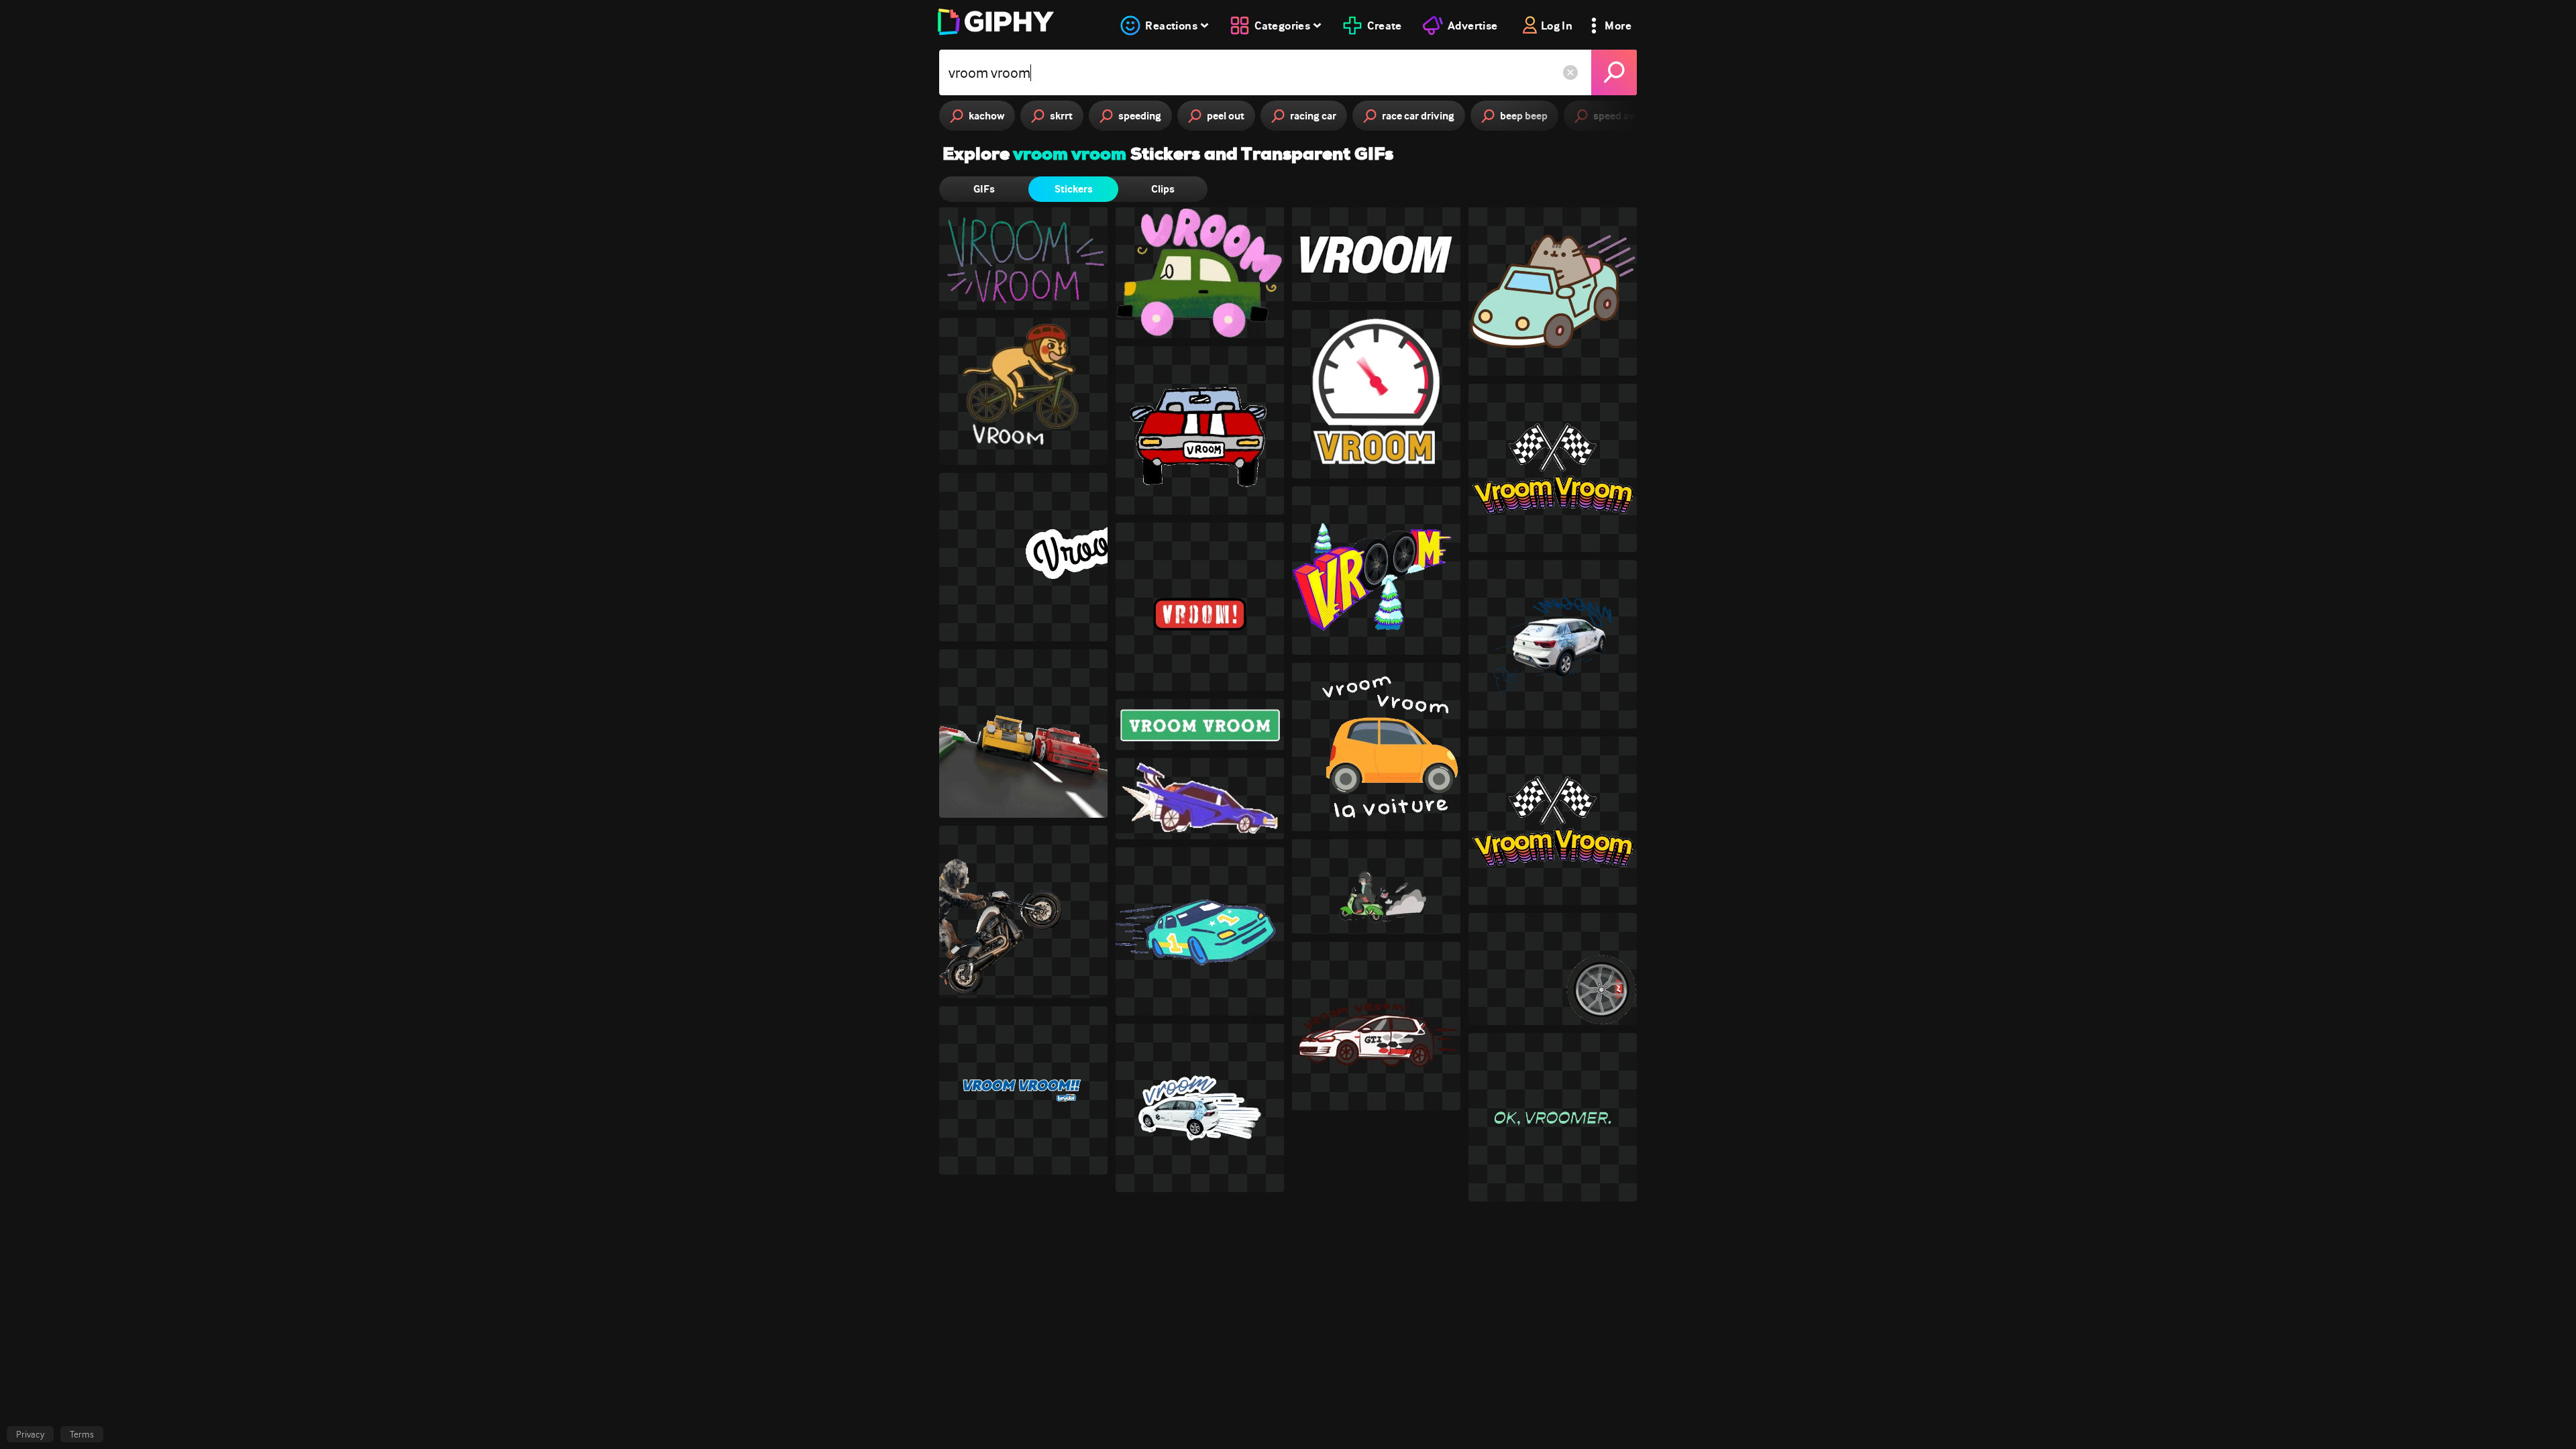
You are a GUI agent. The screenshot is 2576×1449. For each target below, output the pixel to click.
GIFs (984, 189)
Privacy (30, 1434)
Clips (1163, 189)
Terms (82, 1434)
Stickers (1074, 189)
